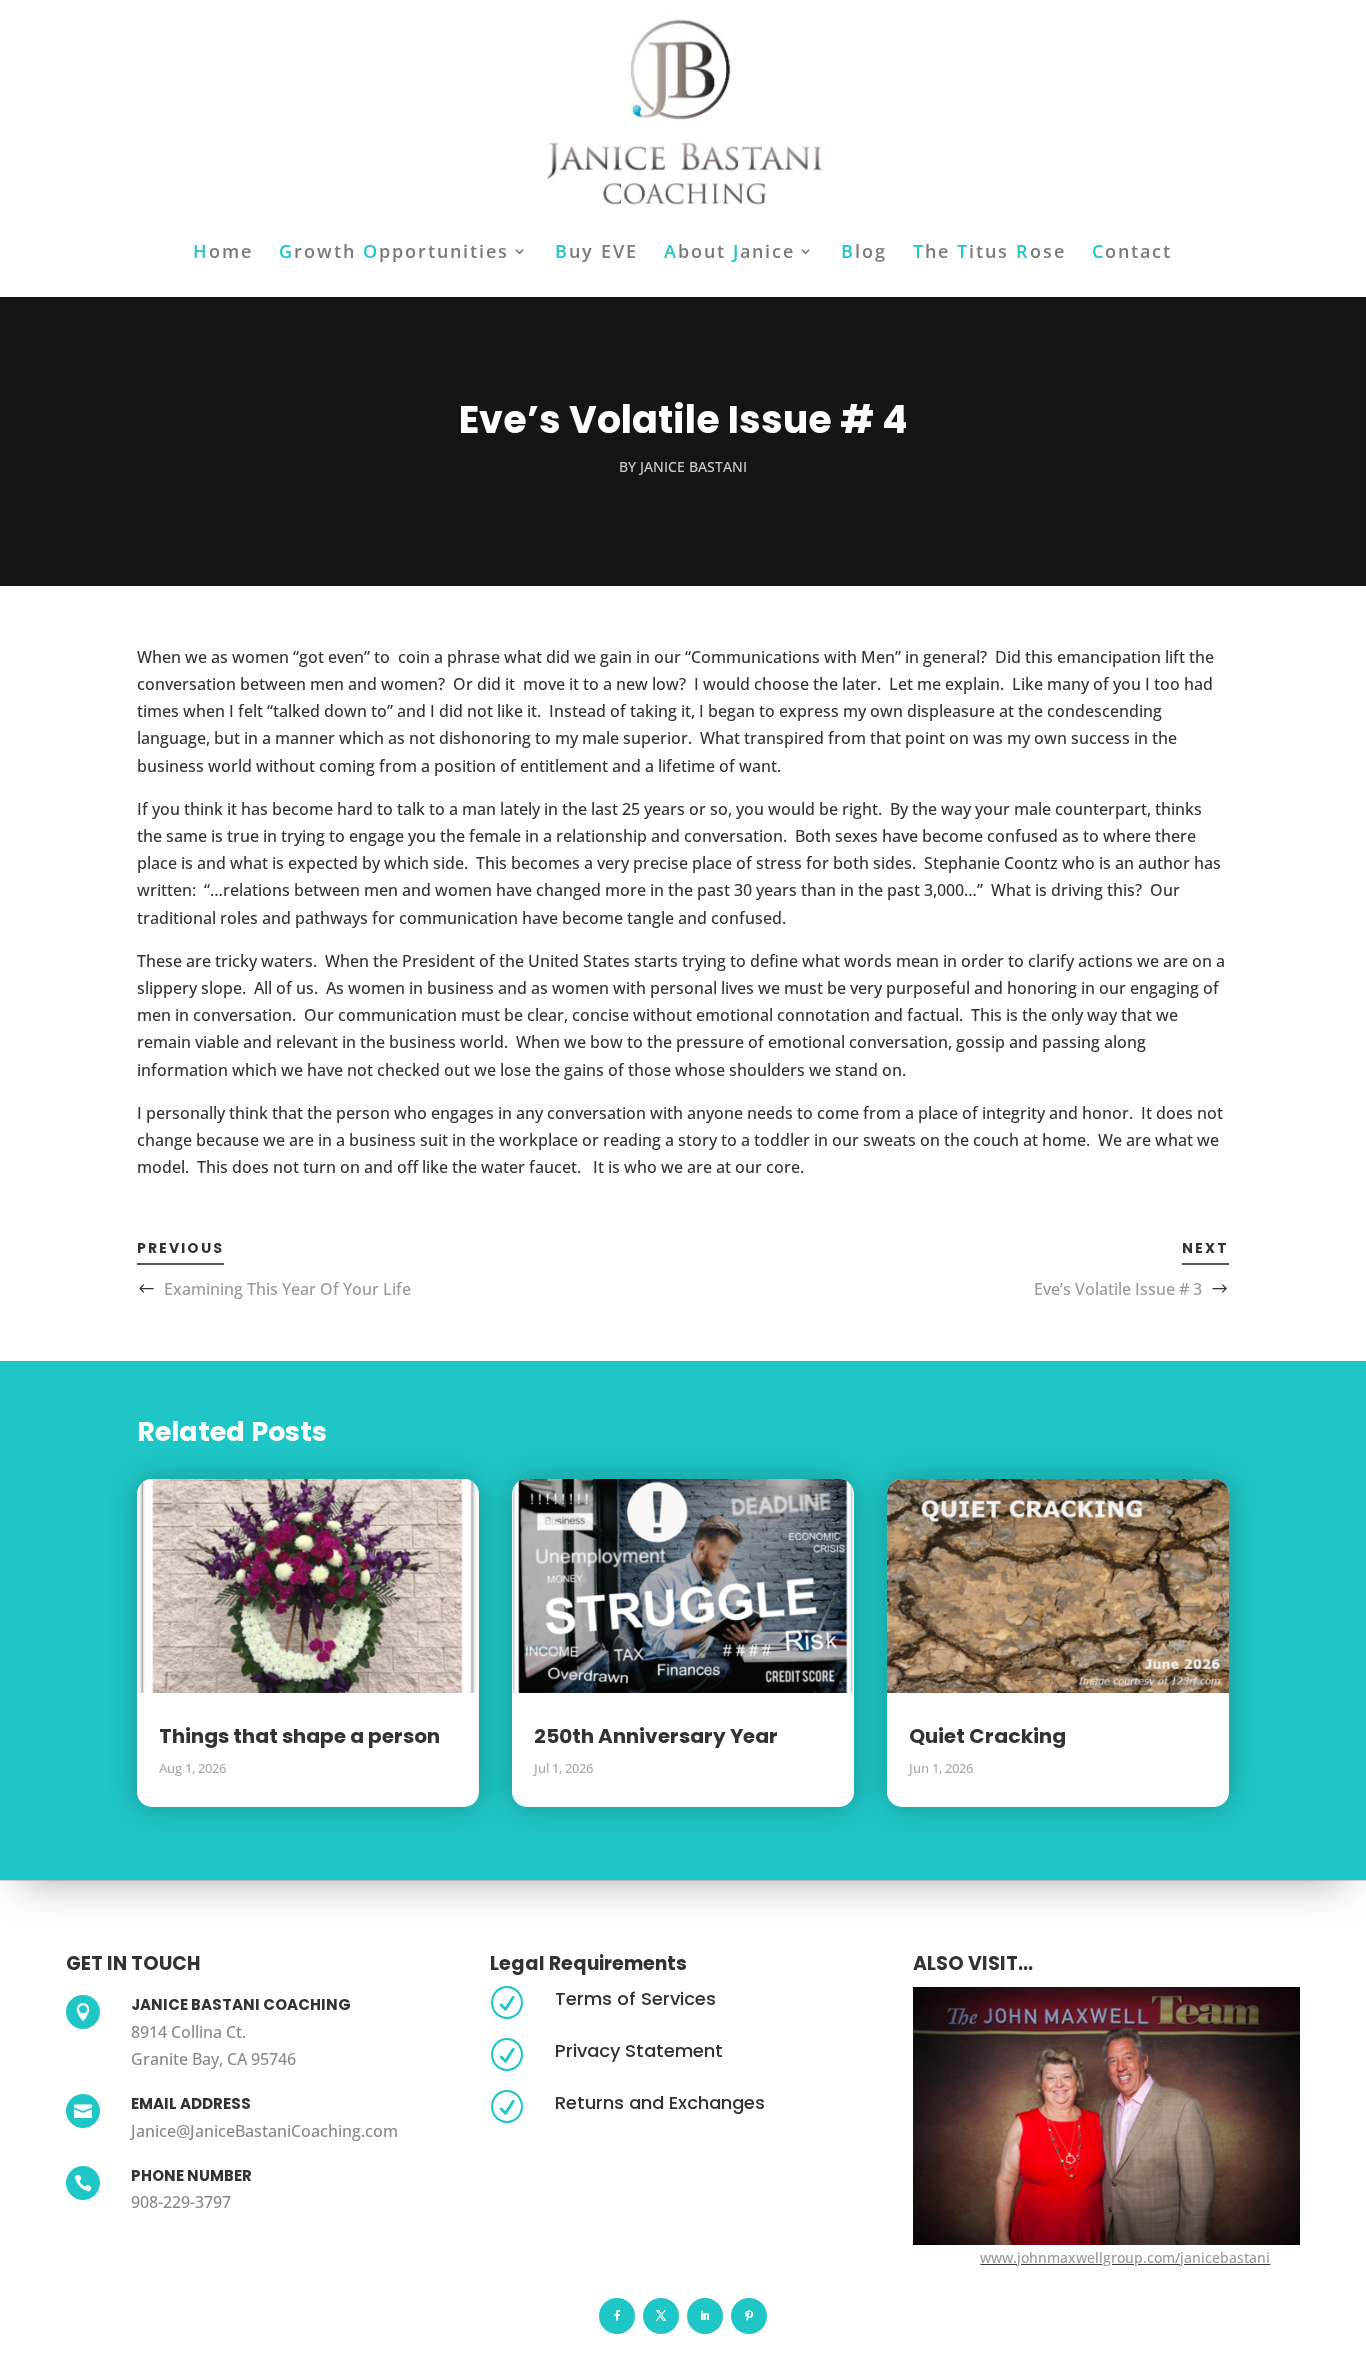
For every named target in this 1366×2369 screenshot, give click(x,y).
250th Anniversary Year (656, 1736)
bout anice (729, 253)
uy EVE (596, 253)
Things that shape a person (299, 1736)
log (864, 253)
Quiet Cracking (987, 1736)
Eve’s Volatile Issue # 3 (1118, 1289)
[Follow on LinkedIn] (705, 2316)
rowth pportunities (394, 253)
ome (223, 253)
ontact (1132, 253)
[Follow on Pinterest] (749, 2316)
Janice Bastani (693, 466)
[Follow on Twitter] (661, 2316)
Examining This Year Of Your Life (287, 1289)
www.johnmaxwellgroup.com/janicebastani (1125, 2257)
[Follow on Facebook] (617, 2316)
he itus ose (989, 253)
